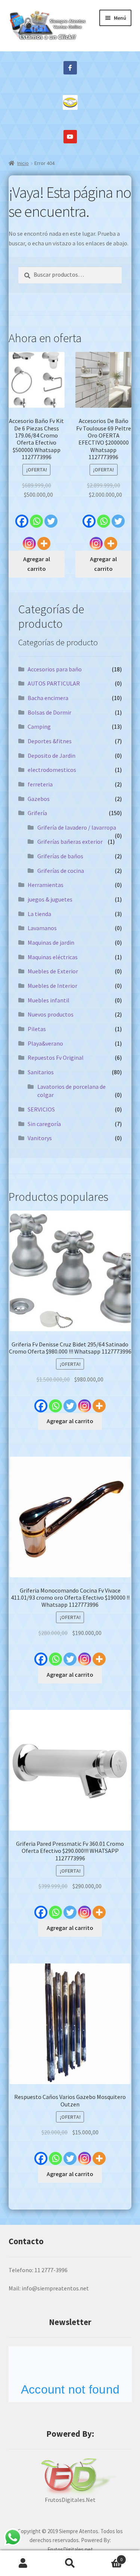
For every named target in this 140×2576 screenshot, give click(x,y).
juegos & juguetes (50, 899)
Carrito (108, 2557)
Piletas (37, 1029)
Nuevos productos (51, 1014)
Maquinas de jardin (51, 942)
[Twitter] (51, 517)
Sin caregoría (44, 1124)
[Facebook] (22, 517)
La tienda (39, 914)
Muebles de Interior (52, 986)
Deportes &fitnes (50, 741)
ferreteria (40, 784)
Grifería (37, 813)
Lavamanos (42, 928)
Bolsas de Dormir (49, 712)
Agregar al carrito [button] (37, 564)
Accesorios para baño (55, 669)
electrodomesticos (52, 770)
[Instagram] (29, 540)
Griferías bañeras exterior (70, 842)
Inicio (23, 163)
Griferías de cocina (61, 871)
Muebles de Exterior (53, 971)
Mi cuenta (23, 2563)
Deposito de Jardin (52, 756)
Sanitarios (41, 1072)
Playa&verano (45, 1043)
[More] (44, 540)
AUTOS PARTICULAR (54, 683)
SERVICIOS (41, 1109)
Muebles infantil (49, 1000)
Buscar (70, 2563)
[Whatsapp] (36, 517)
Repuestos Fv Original (56, 1058)
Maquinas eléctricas (53, 957)
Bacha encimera (48, 698)
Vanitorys (40, 1138)
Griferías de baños (60, 856)
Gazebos (39, 799)
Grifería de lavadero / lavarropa (77, 827)
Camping (39, 726)
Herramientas (46, 885)
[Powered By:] (70, 2477)
